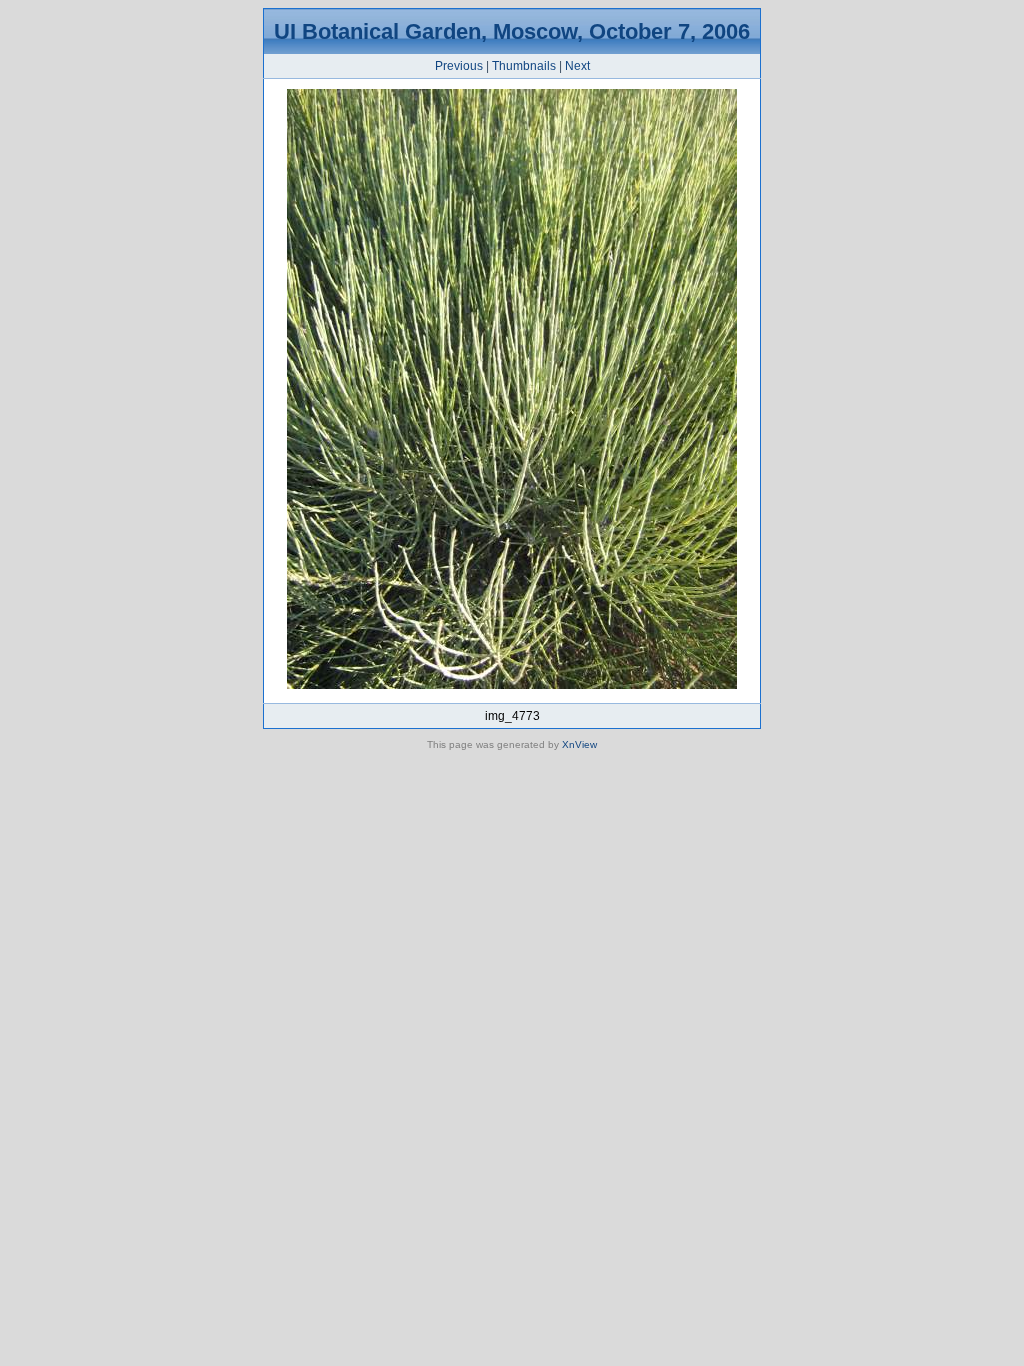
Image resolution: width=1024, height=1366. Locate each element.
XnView (579, 744)
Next (577, 66)
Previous (459, 66)
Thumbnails (524, 66)
